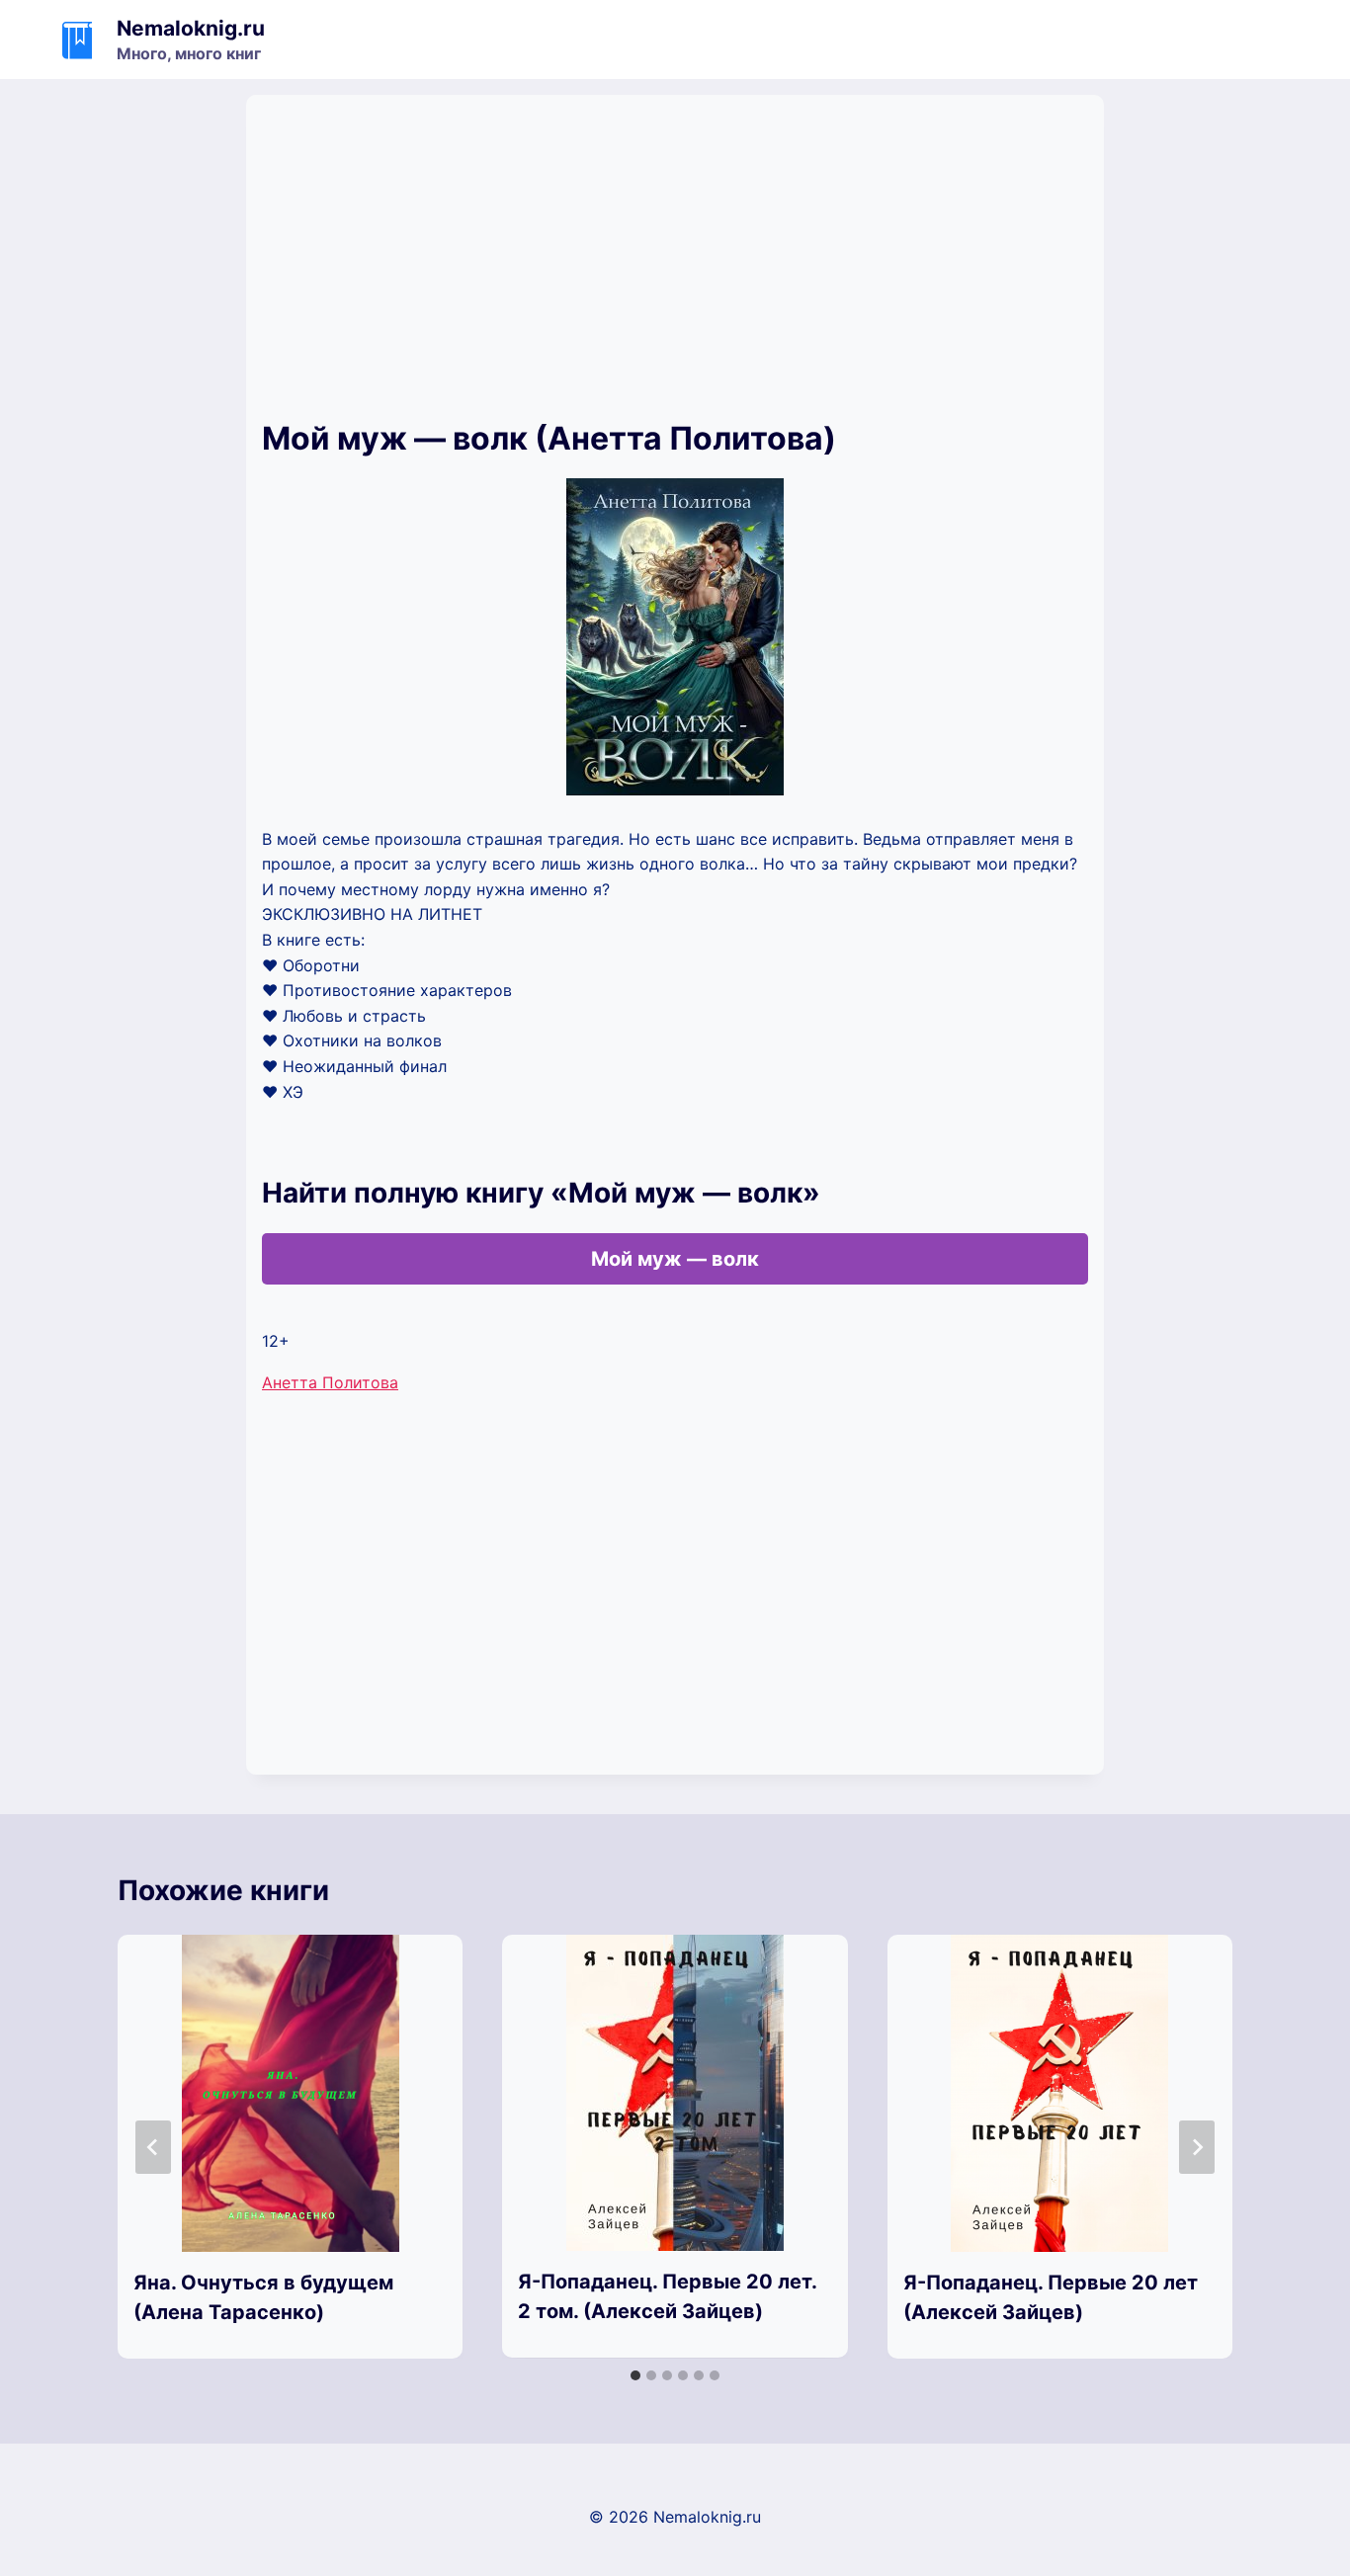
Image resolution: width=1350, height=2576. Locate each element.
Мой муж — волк (675, 1259)
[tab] (635, 2375)
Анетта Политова (330, 1382)
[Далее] (1197, 2147)
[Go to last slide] (153, 2147)
